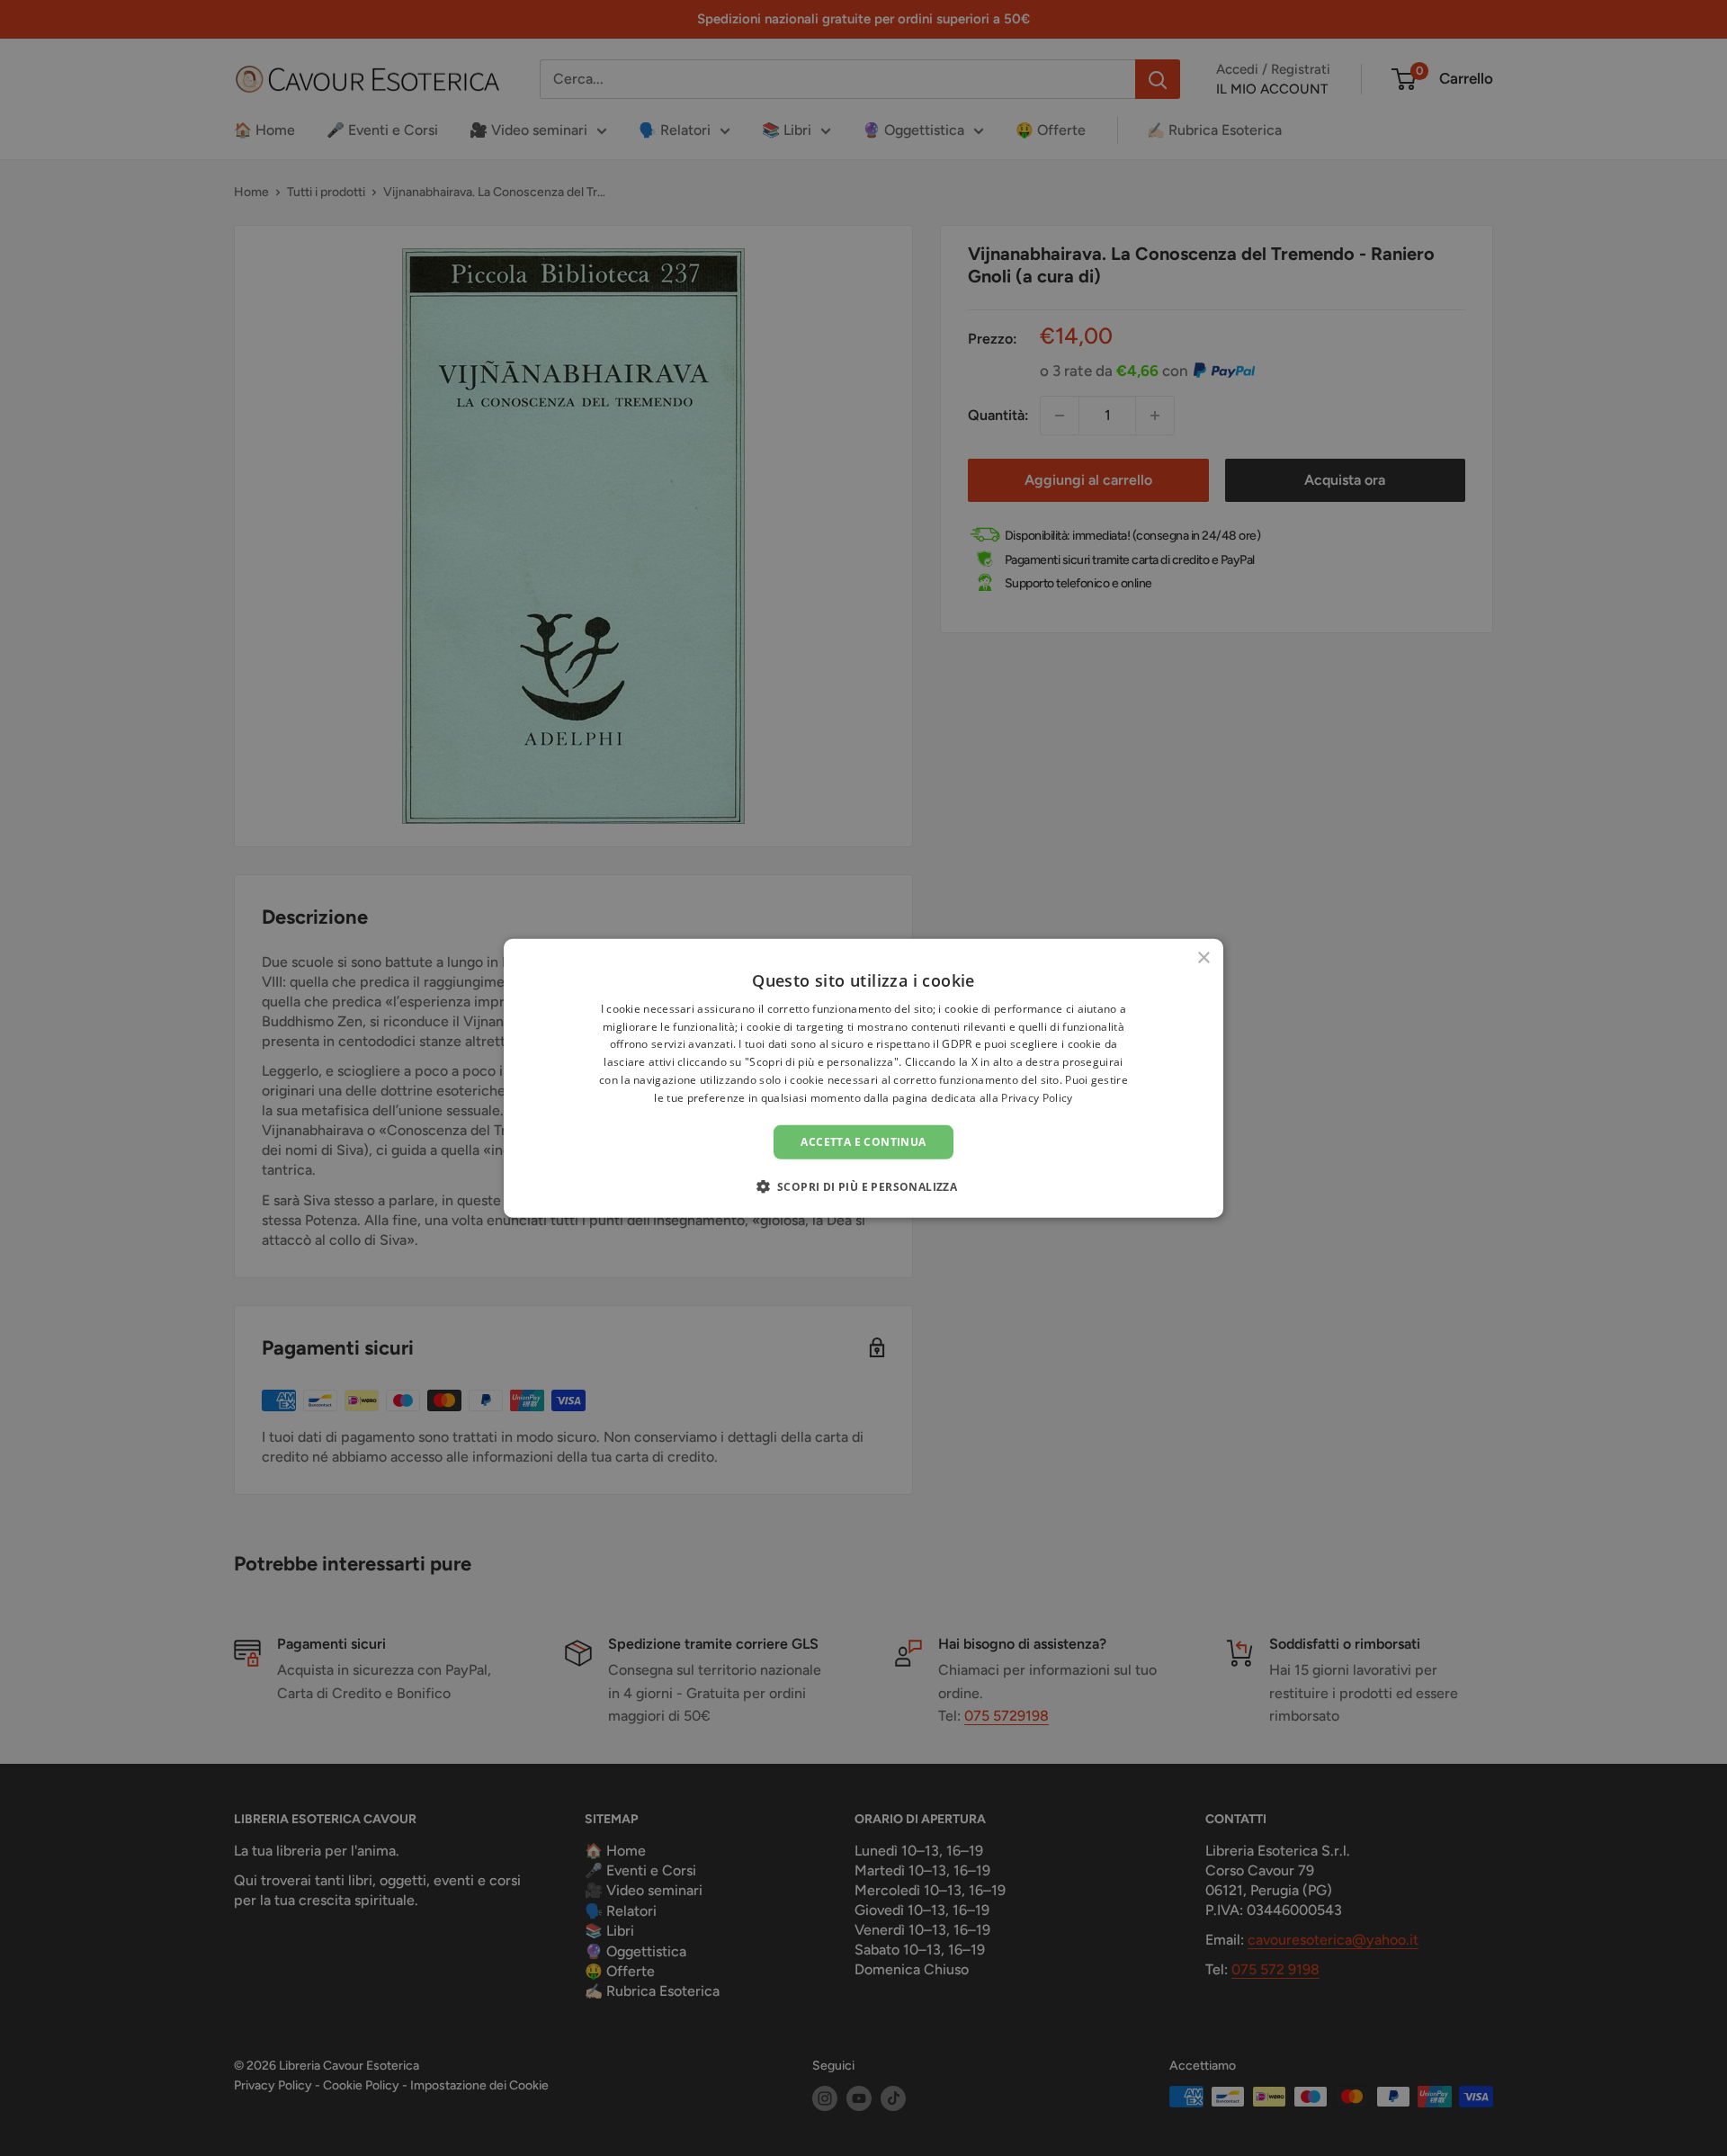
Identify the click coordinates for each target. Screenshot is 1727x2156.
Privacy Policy (1037, 1098)
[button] (864, 1186)
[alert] (863, 1078)
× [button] (1203, 957)
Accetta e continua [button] (863, 1141)
